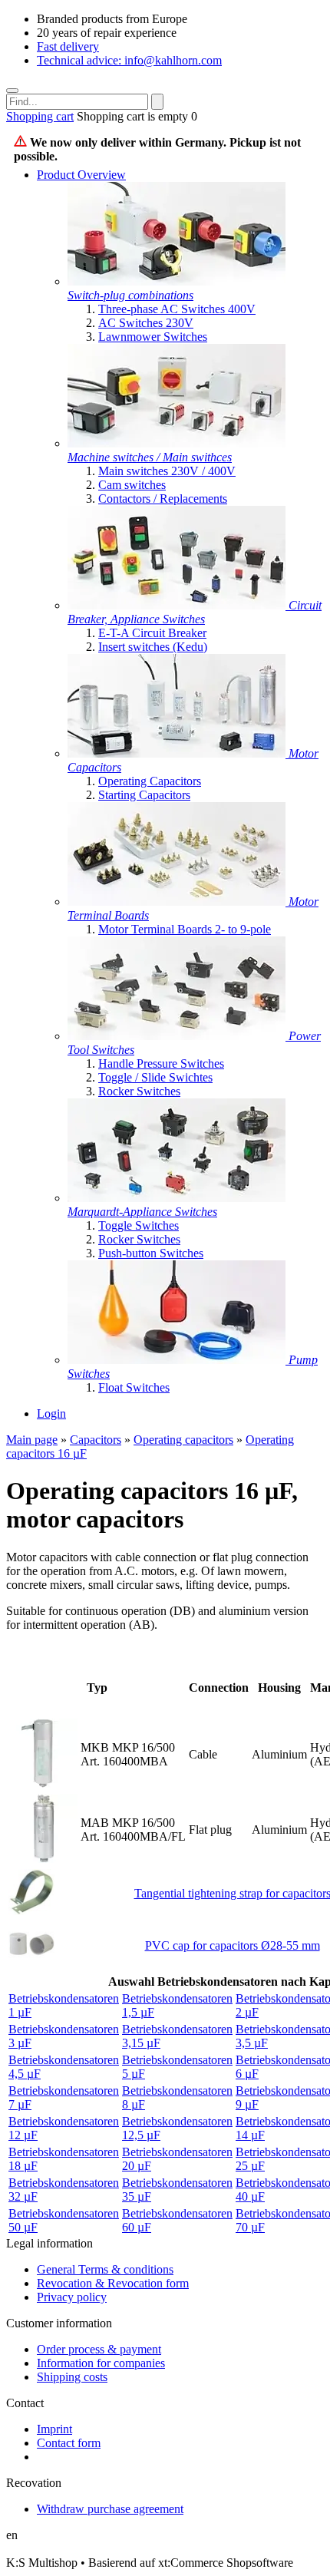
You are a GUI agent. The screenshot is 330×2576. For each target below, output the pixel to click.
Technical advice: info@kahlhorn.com (129, 60)
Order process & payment (99, 2349)
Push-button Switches (151, 1253)
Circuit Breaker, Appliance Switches (195, 612)
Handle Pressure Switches (161, 1063)
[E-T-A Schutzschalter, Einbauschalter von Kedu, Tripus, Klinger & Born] (178, 605)
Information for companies (101, 2363)
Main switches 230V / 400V (167, 471)
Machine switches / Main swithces (150, 457)
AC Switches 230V (146, 323)
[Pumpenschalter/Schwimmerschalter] (178, 1360)
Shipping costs (72, 2377)
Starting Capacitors (144, 795)
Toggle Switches (139, 1225)
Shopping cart (40, 116)
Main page (32, 1440)
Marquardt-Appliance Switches (142, 1212)
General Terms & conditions (105, 2269)
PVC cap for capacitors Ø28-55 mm (233, 1945)
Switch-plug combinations (130, 295)
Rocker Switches (139, 1091)
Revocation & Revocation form (113, 2283)
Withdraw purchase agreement (110, 2509)
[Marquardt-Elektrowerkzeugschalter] (178, 1036)
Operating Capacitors (150, 781)
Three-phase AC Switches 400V (177, 309)
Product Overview (81, 175)
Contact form (69, 2443)
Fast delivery (68, 46)
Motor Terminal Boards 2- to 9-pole (185, 929)
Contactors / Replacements (163, 499)
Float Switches (134, 1387)
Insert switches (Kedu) (153, 647)
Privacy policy (72, 2297)
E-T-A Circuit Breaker (152, 633)
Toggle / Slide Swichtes (155, 1077)
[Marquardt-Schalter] (177, 1198)
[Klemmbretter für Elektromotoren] (178, 902)
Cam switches (132, 485)
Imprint (54, 2429)
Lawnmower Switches (153, 337)
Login (51, 1413)
